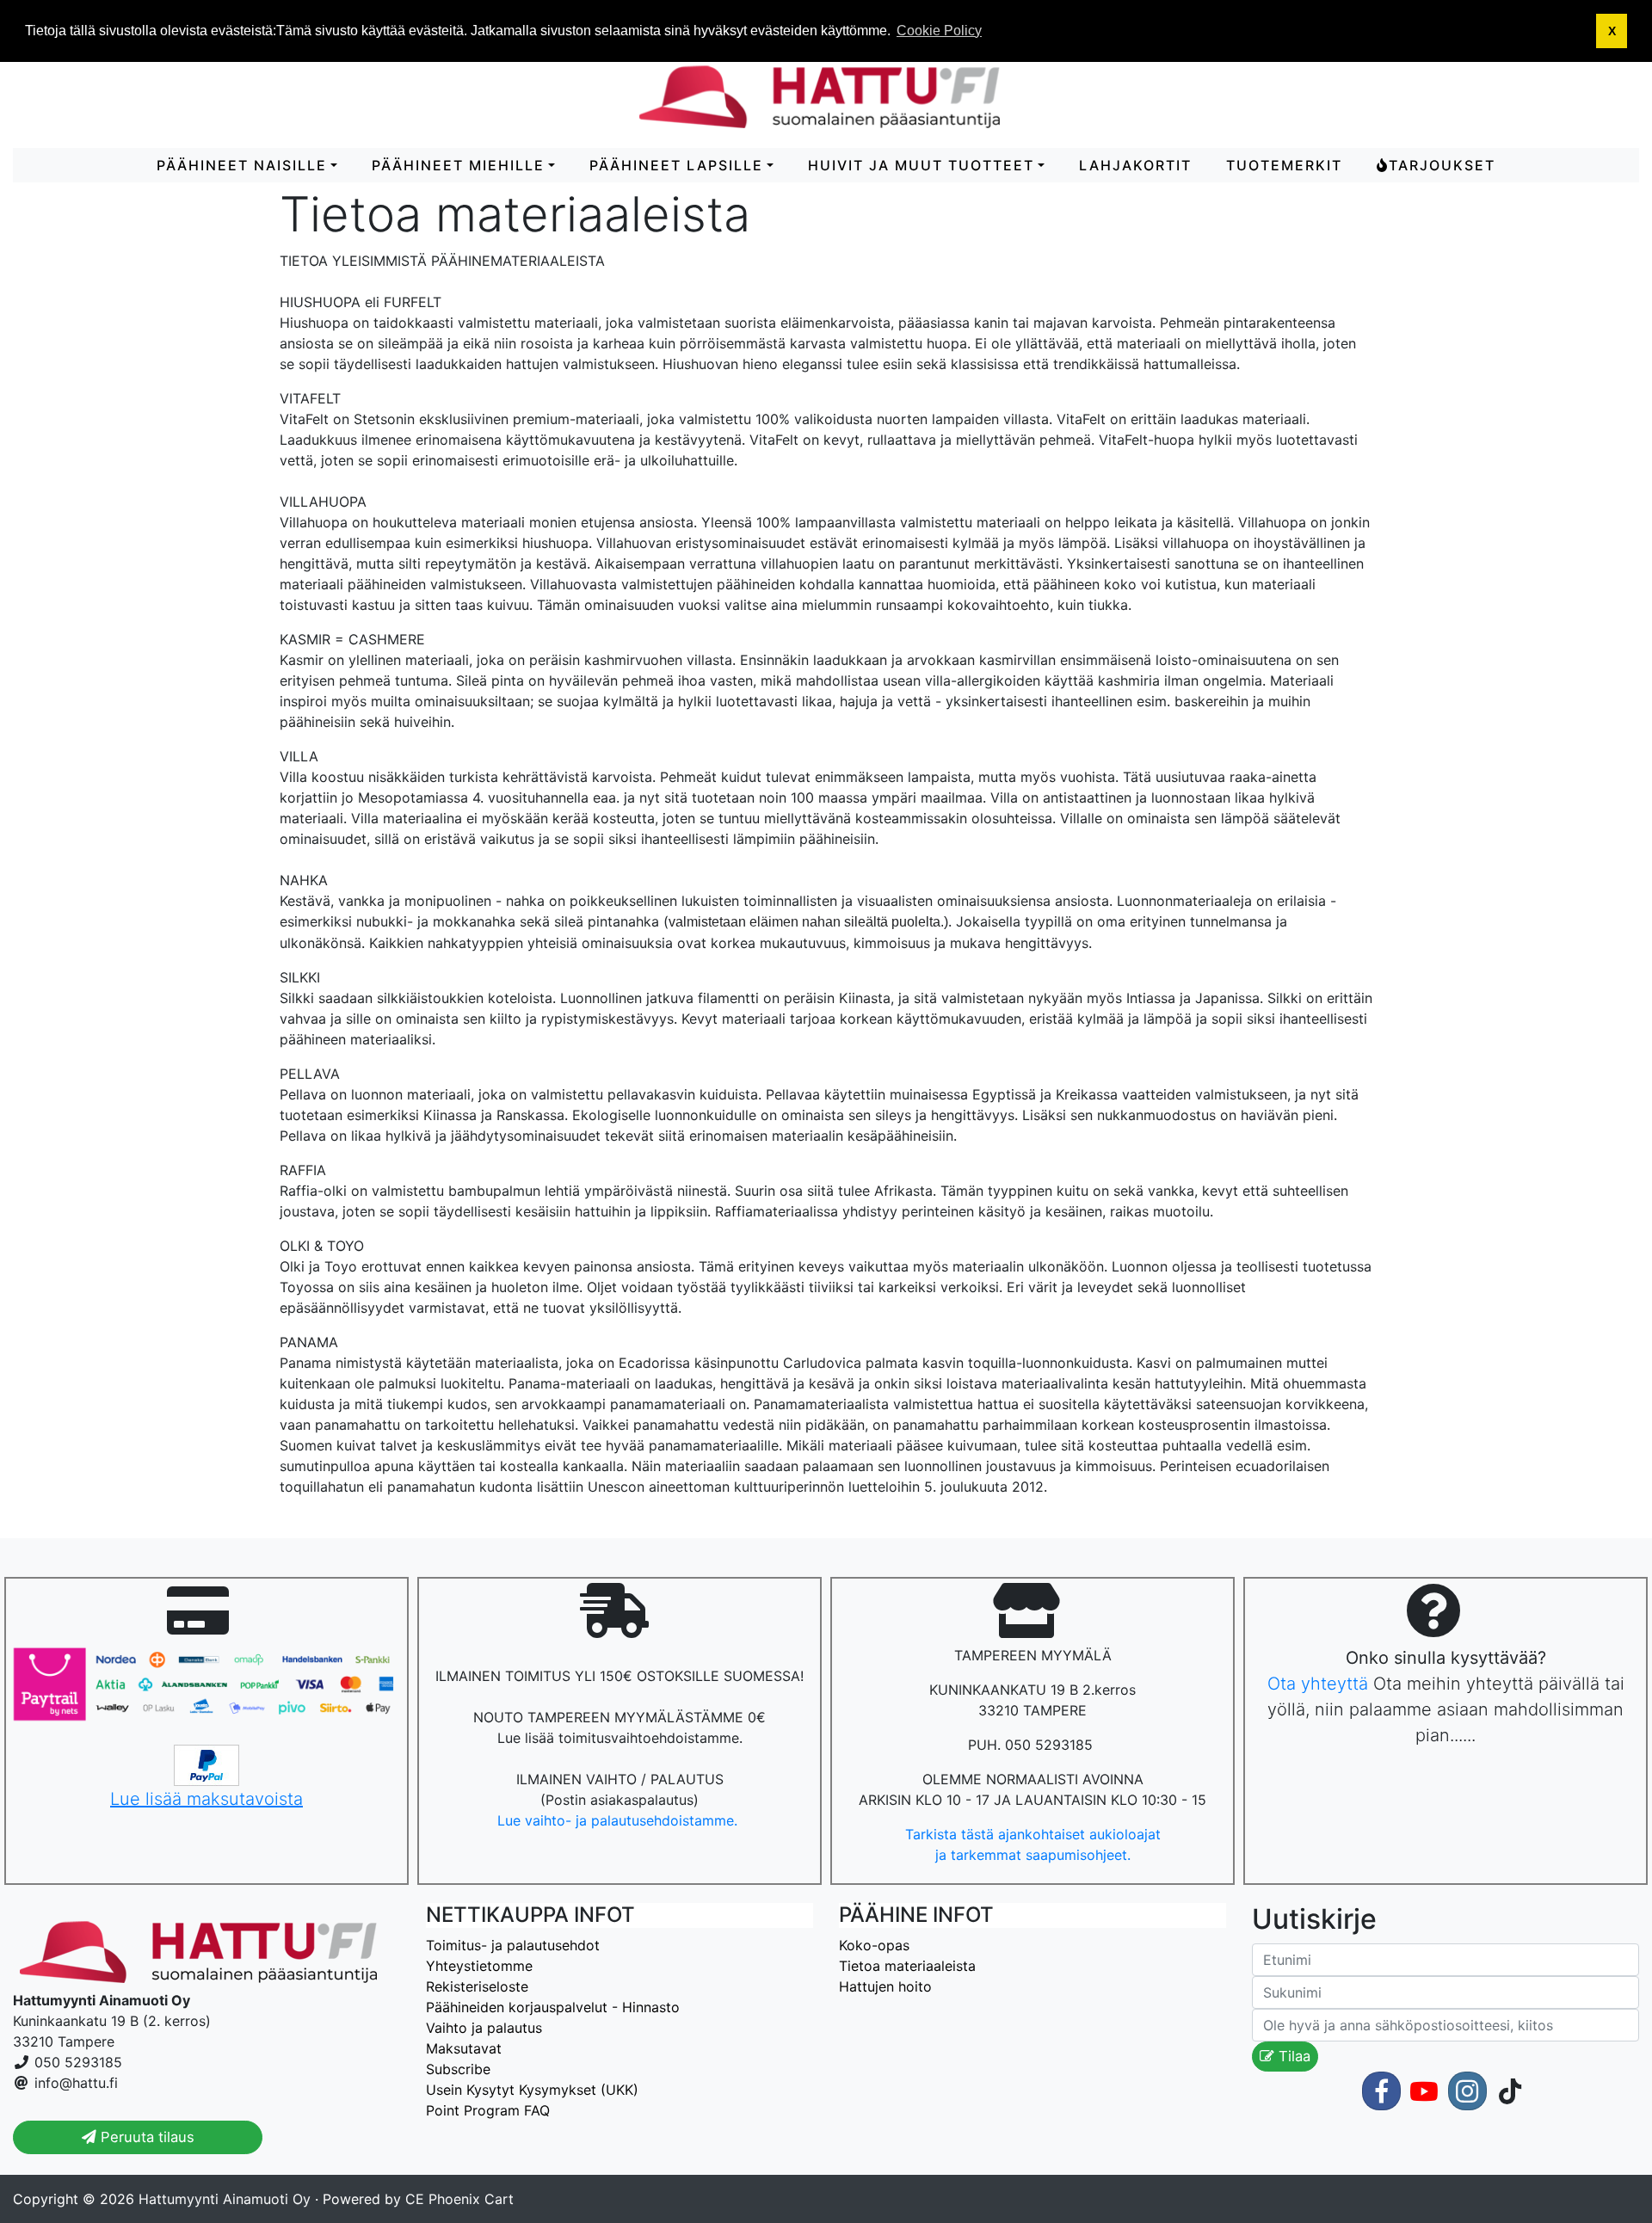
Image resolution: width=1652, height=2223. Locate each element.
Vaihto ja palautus (484, 2028)
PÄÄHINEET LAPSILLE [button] (676, 165)
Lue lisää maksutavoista (206, 1799)
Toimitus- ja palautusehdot (513, 1945)
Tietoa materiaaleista (907, 1966)
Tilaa (1292, 2056)
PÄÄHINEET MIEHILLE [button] (458, 165)
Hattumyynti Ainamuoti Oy (225, 2199)
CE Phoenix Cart (459, 2199)
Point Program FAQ (488, 2110)
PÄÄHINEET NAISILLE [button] (242, 165)
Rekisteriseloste (477, 1986)
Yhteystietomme (479, 1966)
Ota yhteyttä (1318, 1684)
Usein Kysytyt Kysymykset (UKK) (532, 2090)
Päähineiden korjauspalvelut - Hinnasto (553, 2007)
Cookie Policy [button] (939, 31)
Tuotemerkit (1284, 165)
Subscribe (458, 2069)
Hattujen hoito (885, 1986)
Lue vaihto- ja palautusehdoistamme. (619, 1820)
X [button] (1612, 31)
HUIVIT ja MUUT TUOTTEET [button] (921, 165)
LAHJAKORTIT (1135, 165)
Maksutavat (464, 2048)
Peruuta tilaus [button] (145, 2137)
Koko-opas (874, 1945)
